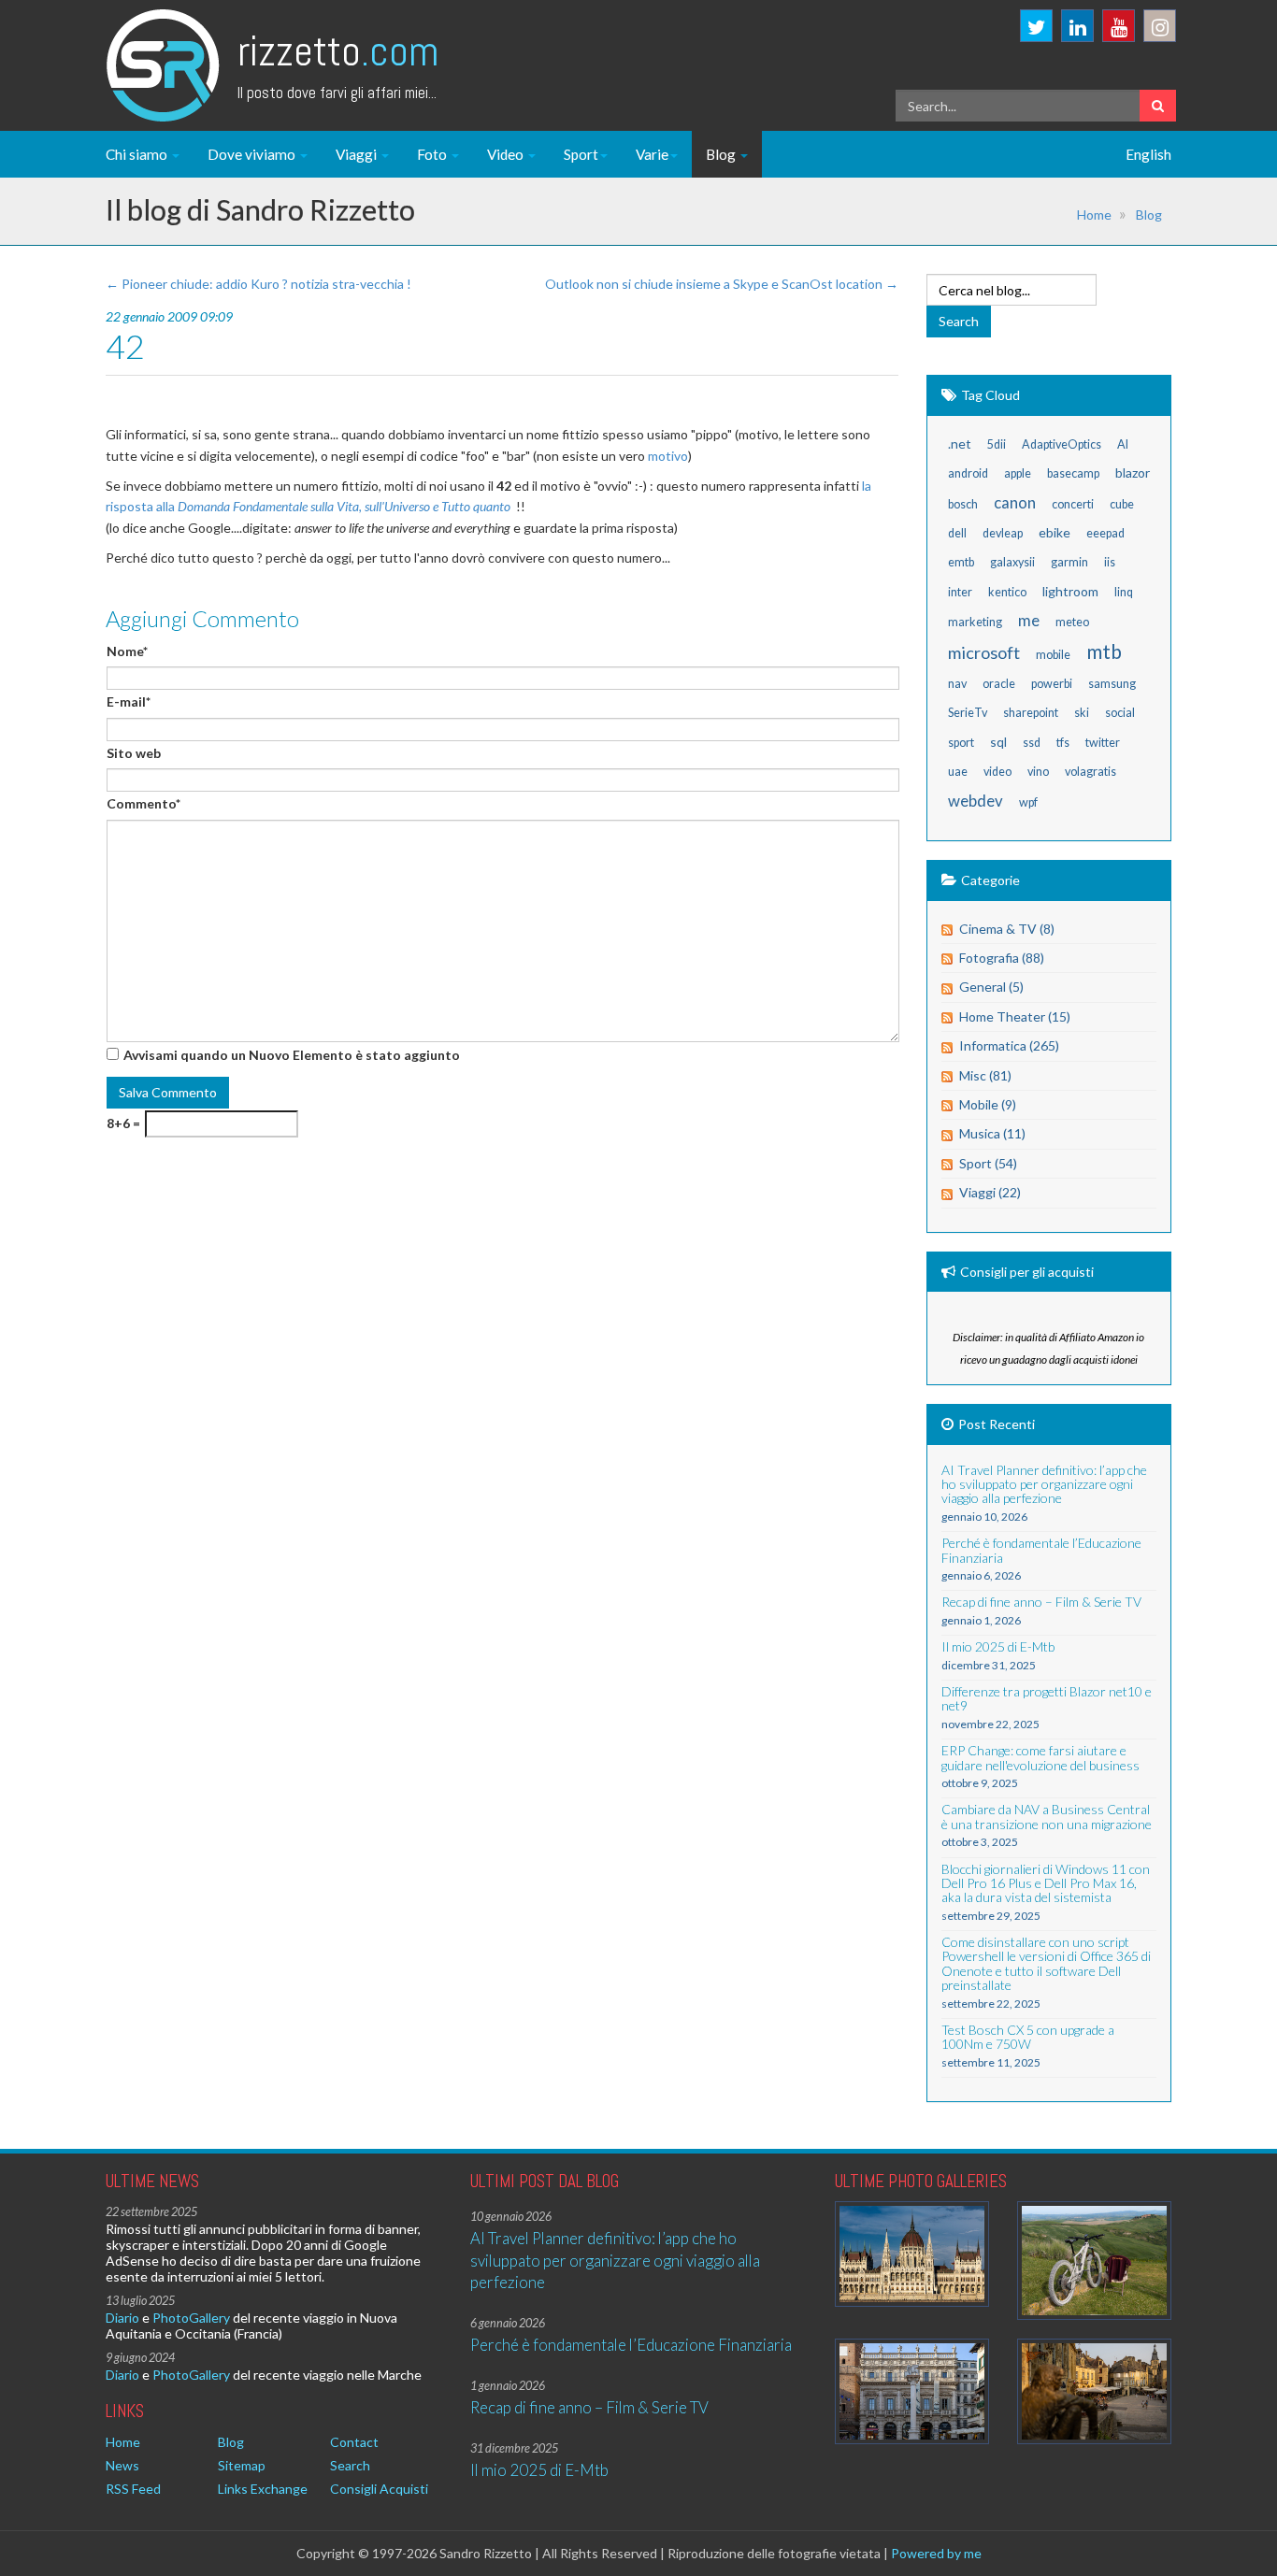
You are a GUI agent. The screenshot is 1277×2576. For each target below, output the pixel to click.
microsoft (984, 652)
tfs (1063, 743)
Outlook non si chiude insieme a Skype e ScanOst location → (722, 284)
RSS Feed (133, 2489)
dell (957, 533)
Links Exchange (263, 2489)
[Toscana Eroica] (1094, 2261)
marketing (975, 622)
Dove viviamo (253, 154)
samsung (1112, 684)
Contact (354, 2442)
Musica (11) (992, 1133)
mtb (1104, 651)
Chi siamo (138, 154)
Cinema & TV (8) (1007, 929)
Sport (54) (988, 1163)
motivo (668, 456)
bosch (963, 504)
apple (1018, 473)
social (1120, 713)
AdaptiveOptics (1062, 444)
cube (1122, 504)
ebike (1055, 532)
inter (960, 592)
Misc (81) (985, 1075)
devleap (1003, 533)
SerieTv (968, 713)
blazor (1133, 472)
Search (350, 2465)
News (122, 2465)
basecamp (1073, 473)
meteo (1072, 622)
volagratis (1090, 772)
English (1148, 154)
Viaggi (358, 154)
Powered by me (936, 2553)
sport (961, 743)
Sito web (134, 753)
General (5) (991, 987)
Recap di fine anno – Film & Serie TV (589, 2407)
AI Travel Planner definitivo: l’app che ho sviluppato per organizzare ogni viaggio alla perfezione (615, 2260)
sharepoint (1031, 713)
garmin (1069, 562)
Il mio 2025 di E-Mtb (539, 2470)
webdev (976, 801)
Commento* (143, 803)
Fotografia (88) (1002, 958)
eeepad (1105, 533)
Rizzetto (338, 51)
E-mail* (129, 701)
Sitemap (242, 2465)
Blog (722, 154)
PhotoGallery (191, 2318)
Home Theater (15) (1015, 1016)
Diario (122, 2318)
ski (1082, 713)
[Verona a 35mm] (912, 2391)
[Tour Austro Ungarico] (912, 2254)
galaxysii (1012, 562)
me (1029, 620)
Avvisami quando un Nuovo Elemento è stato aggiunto (292, 1055)
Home (1094, 215)
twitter (1103, 743)
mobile (1053, 655)
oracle (999, 684)
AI (1123, 444)
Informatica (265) (1009, 1045)
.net (960, 444)
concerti (1073, 504)
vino (1038, 772)
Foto (433, 154)
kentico (1007, 592)
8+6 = (123, 1123)
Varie (652, 154)
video (997, 772)
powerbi (1052, 684)
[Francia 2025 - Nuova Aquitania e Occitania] (1094, 2391)
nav (957, 684)
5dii (997, 444)
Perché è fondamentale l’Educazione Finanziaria (631, 2345)
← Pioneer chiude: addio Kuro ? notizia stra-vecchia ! (258, 284)
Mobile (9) (988, 1104)
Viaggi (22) (990, 1192)
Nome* (127, 651)
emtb (961, 562)
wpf (1028, 802)
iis (1110, 562)
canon (1015, 502)
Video (507, 154)
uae (958, 772)
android (968, 473)
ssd (1032, 743)
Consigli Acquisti (379, 2489)
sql (998, 742)
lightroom (1070, 591)
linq (1124, 592)
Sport (581, 154)
